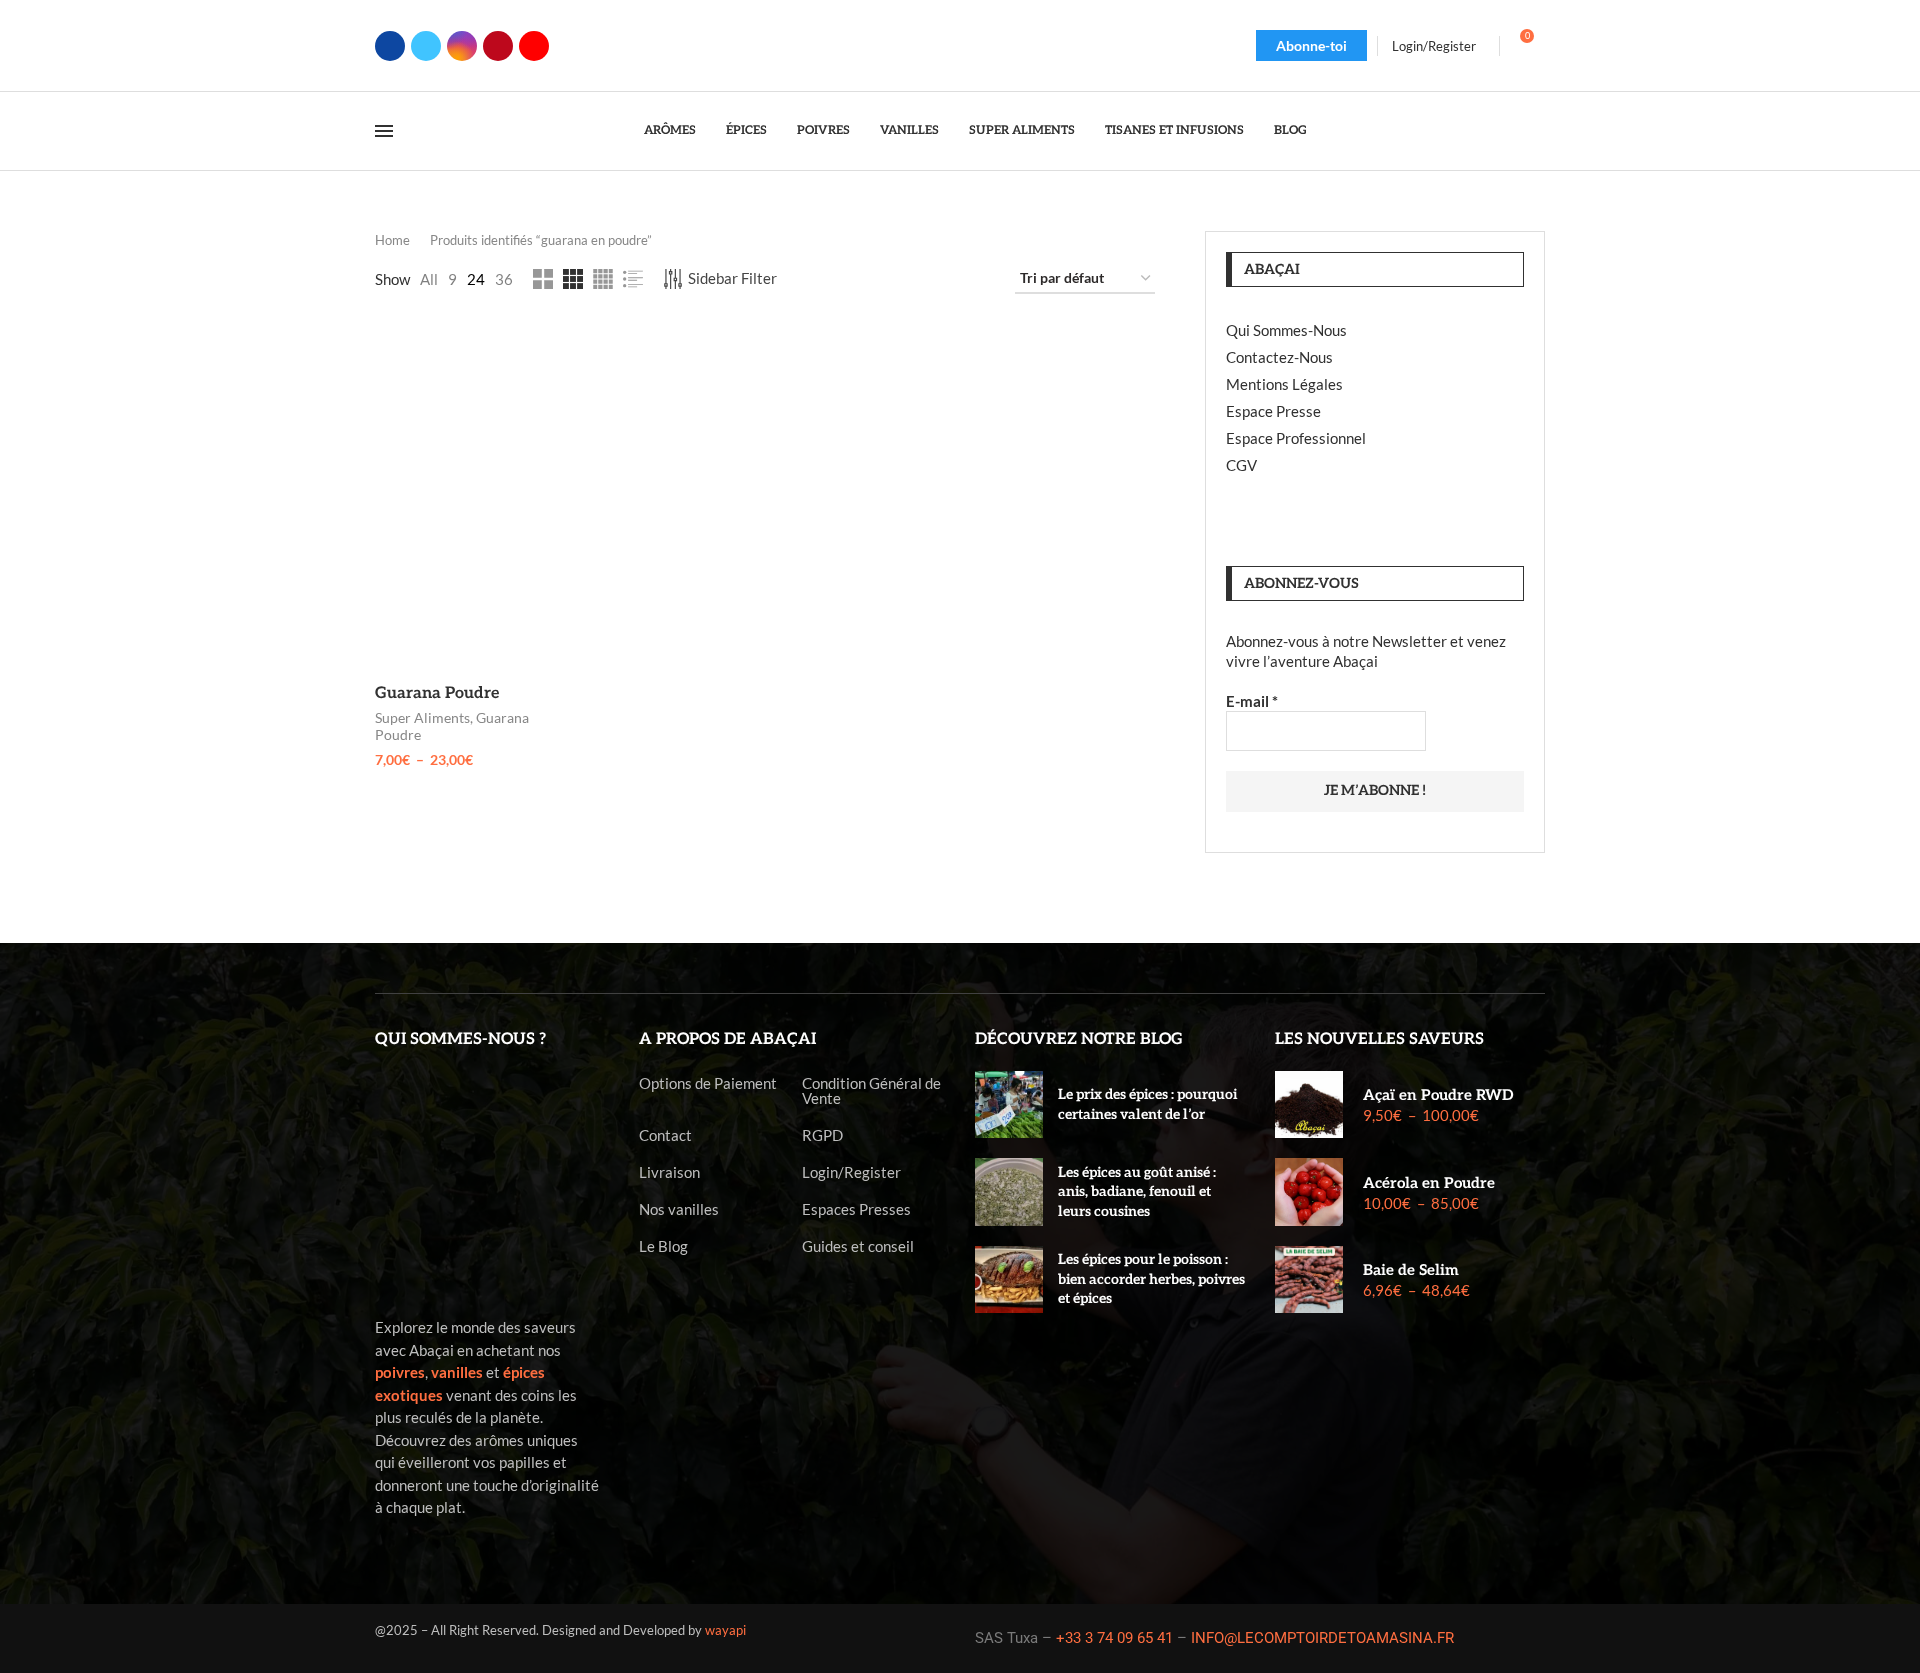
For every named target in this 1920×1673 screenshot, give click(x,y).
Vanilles (909, 130)
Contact (665, 1135)
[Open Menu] (384, 131)
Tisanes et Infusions (1174, 130)
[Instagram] (462, 46)
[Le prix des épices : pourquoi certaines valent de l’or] (1009, 1105)
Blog (1290, 130)
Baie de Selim (1411, 1270)
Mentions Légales (1284, 384)
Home (392, 240)
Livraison (669, 1172)
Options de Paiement (708, 1083)
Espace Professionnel (1296, 438)
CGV (1241, 465)
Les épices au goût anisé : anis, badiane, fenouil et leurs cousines (1137, 1192)
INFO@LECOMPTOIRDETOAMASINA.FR (1322, 1638)
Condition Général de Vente (871, 1091)
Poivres (823, 130)
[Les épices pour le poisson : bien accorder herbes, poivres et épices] (1009, 1280)
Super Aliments (1022, 130)
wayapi (725, 1630)
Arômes (670, 130)
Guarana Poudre (437, 693)
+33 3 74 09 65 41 (1114, 1638)
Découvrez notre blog (1079, 1039)
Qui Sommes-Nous (1286, 330)
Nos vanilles (679, 1209)
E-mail (1252, 701)
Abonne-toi (1311, 45)
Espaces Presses (856, 1209)
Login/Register (851, 1172)
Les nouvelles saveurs (1379, 1039)
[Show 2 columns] (543, 279)
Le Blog (663, 1246)
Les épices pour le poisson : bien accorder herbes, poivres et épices (1151, 1279)
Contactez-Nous (1279, 357)
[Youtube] (534, 46)
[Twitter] (426, 46)
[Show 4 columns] (603, 279)
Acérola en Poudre (1429, 1183)
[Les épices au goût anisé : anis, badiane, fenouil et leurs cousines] (1009, 1192)
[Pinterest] (498, 46)
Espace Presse (1273, 411)
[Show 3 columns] (573, 279)
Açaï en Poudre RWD (1438, 1095)
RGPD (822, 1135)
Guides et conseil (858, 1246)
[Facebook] (390, 46)
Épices (746, 130)
